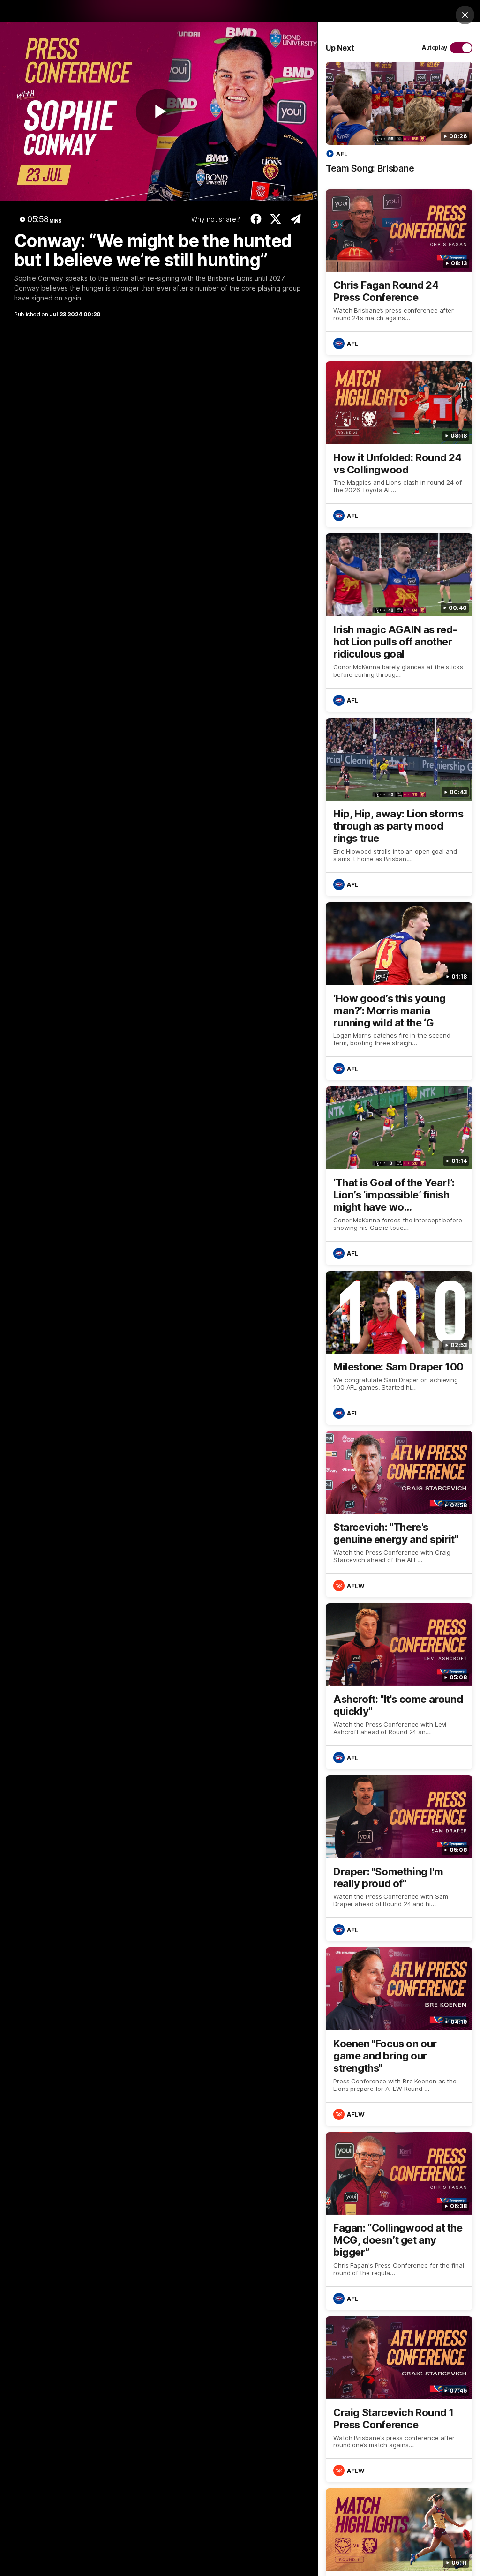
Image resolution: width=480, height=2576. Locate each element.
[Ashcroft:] (399, 1686)
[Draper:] (399, 1858)
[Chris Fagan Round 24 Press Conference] (399, 272)
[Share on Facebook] (256, 219)
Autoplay (435, 48)
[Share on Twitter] (276, 219)
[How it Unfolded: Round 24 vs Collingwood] (399, 444)
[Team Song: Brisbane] (399, 123)
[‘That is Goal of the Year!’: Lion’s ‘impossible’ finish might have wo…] (399, 1176)
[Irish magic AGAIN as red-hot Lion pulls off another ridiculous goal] (399, 622)
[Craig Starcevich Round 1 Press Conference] (399, 2399)
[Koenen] (399, 2037)
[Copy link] (296, 219)
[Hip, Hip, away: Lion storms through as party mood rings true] (399, 807)
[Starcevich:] (399, 1514)
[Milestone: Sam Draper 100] (399, 1348)
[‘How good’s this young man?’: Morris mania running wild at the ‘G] (399, 991)
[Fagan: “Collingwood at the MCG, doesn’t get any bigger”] (399, 2221)
